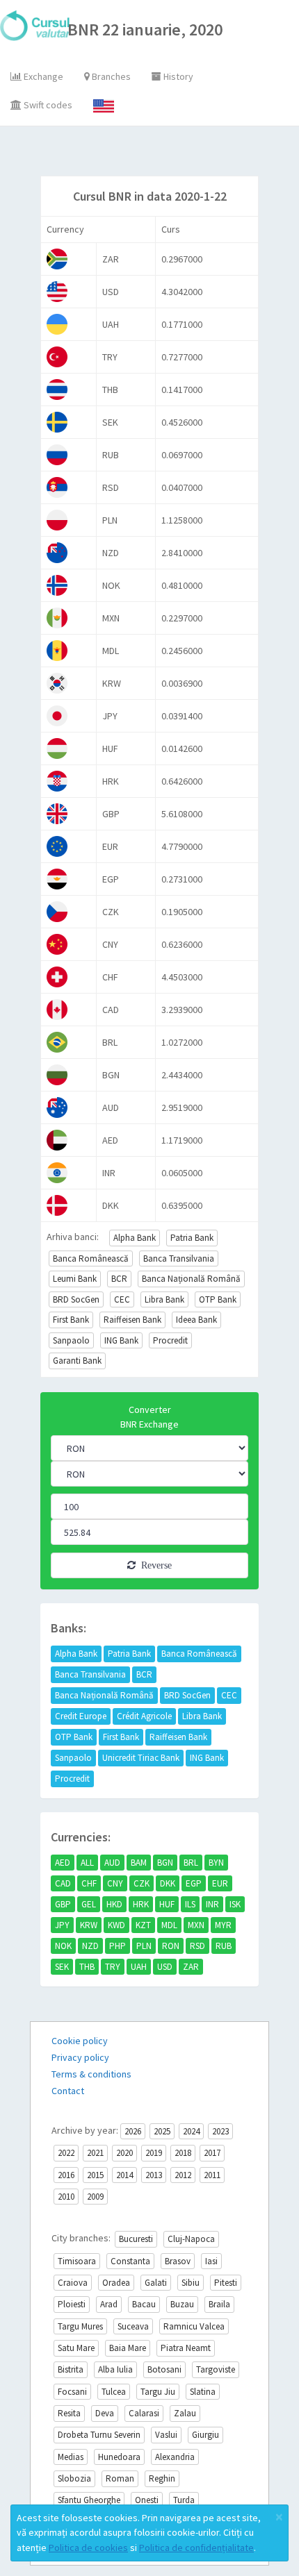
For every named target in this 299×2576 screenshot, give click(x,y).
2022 (66, 2153)
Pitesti (226, 2283)
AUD (112, 1863)
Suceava (133, 2326)
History (177, 76)
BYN (216, 1863)
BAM (139, 1863)
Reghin (162, 2478)
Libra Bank (164, 1299)
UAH (139, 1967)
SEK (62, 1967)
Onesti (147, 2500)
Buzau (182, 2304)
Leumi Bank (75, 1279)
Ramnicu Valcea (194, 2326)
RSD (197, 1946)
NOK (63, 1946)
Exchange (42, 76)
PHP (118, 1946)
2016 (66, 2175)
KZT (143, 1925)
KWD (116, 1925)
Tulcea (114, 2392)
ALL (87, 1863)
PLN (144, 1946)
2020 (124, 2153)
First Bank (71, 1320)
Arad (109, 2304)
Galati (156, 2283)
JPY (62, 1925)
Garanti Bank (77, 1361)
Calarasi (144, 2413)
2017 (212, 2153)
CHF (89, 1883)
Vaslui (166, 2435)
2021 (95, 2153)
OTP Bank (218, 1299)
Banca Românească (91, 1258)
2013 (154, 2175)
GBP (63, 1904)
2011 (212, 2175)
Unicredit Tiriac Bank (141, 1758)
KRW (89, 1925)
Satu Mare (76, 2348)
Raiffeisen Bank (132, 1320)
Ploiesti (72, 2304)
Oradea (116, 2283)
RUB (224, 1946)
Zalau (185, 2413)
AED (63, 1863)
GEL (89, 1904)
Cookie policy (80, 2041)
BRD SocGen (76, 1299)
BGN (165, 1863)
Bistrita (71, 2369)
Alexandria (175, 2457)
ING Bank (121, 1340)
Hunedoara (119, 2457)
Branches (110, 76)
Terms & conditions (91, 2074)
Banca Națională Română (191, 1279)
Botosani (164, 2369)
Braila (219, 2304)
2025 (162, 2131)
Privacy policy (80, 2057)
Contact (68, 2091)
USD (165, 1967)
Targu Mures (80, 2326)
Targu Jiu (158, 2392)
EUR (220, 1883)
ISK (235, 1904)
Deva (105, 2413)
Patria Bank (192, 1238)
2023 (220, 2131)
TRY (113, 1967)
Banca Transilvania (179, 1258)
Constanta (130, 2261)
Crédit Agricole (144, 1716)
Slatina (203, 2392)
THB (87, 1967)
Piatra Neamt (186, 2348)
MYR (223, 1925)
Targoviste (216, 2369)
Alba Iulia (115, 2369)
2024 (191, 2131)
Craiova (73, 2283)
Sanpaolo (71, 1340)
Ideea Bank (196, 1320)
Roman (120, 2478)
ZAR (191, 1967)
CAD (63, 1883)
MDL (169, 1925)
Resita (69, 2413)
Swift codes (47, 105)
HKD (114, 1904)
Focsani (72, 2392)
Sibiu (191, 2283)
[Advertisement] (164, 154)
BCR (119, 1279)
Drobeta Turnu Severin (99, 2435)
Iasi (211, 2261)
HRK (141, 1904)
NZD (90, 1946)
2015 (95, 2175)
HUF (167, 1904)
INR (212, 1904)
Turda (184, 2500)
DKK (168, 1883)
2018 (183, 2153)
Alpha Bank (135, 1238)
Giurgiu (205, 2435)
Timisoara (77, 2261)
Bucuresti (136, 2239)
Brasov (178, 2261)
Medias (71, 2457)
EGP (194, 1883)
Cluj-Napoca (191, 2239)
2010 (66, 2197)
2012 (183, 2175)
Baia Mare (128, 2348)
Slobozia (74, 2478)
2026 (133, 2131)
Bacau (144, 2304)
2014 (124, 2175)
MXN (196, 1925)
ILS (190, 1904)
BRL (191, 1863)
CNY (115, 1883)
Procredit (170, 1340)
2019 (154, 2153)
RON (171, 1946)
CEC (122, 1299)
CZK (142, 1883)
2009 (95, 2197)
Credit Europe (81, 1716)
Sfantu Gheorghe (89, 2500)
